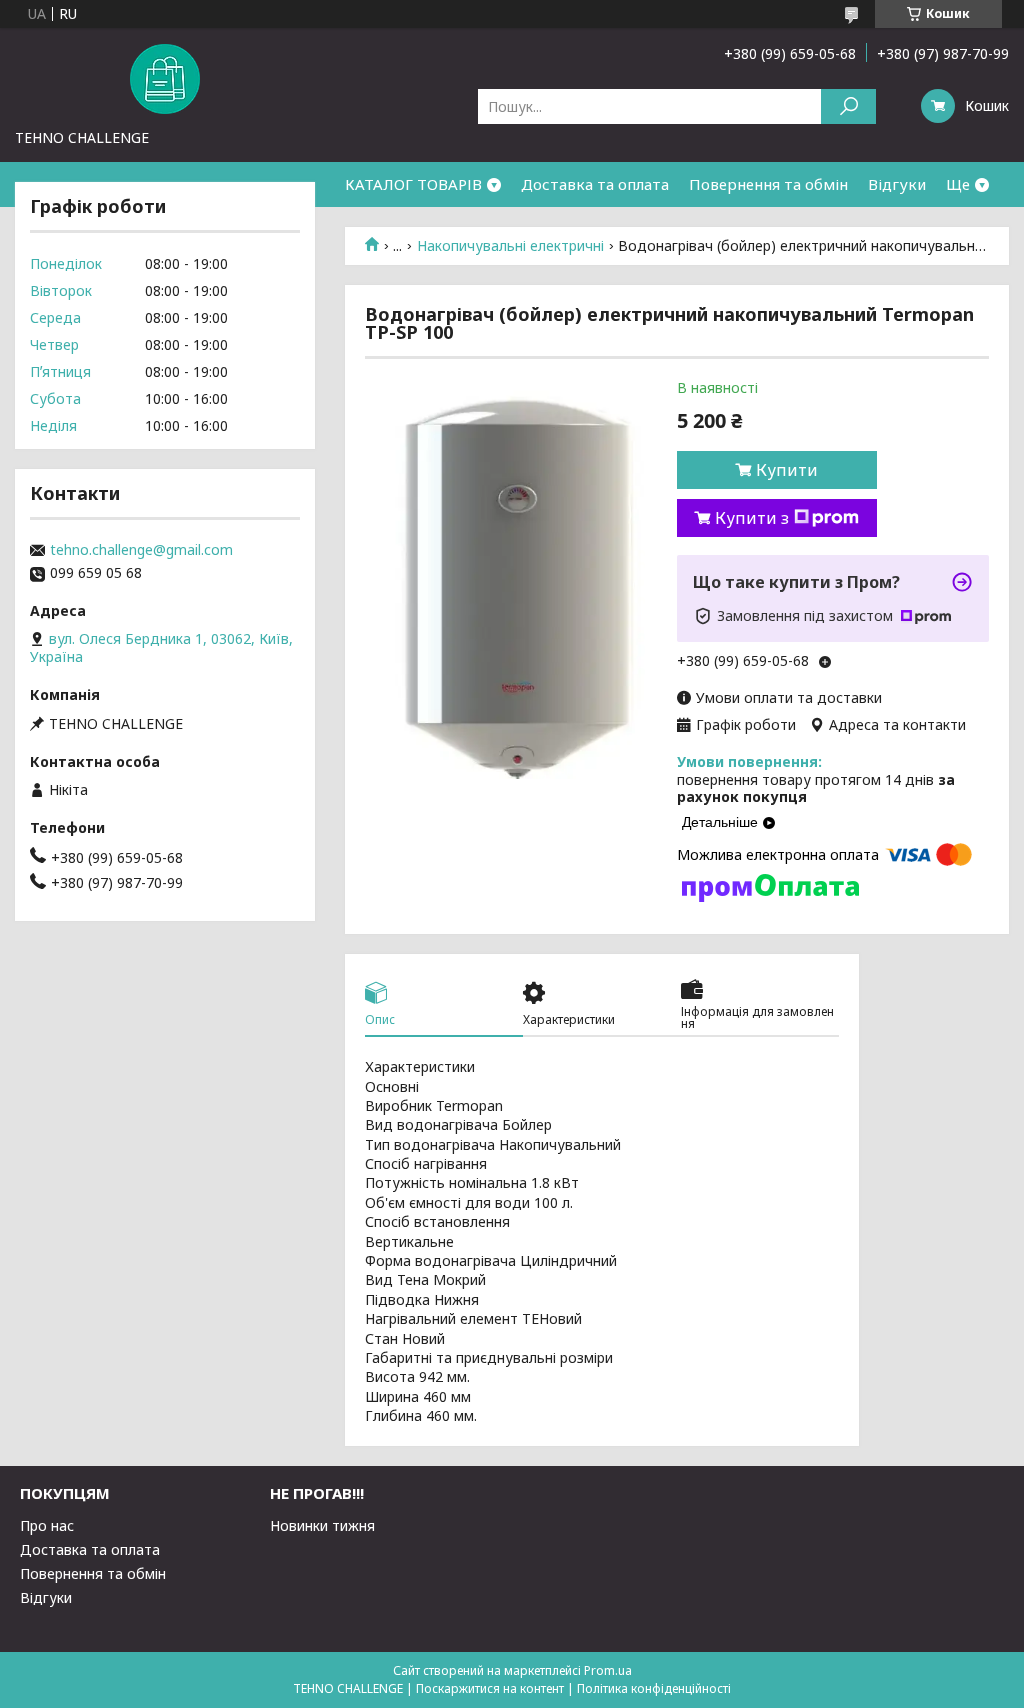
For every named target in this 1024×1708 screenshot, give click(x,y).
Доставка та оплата (595, 184)
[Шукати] (848, 106)
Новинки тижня (322, 1525)
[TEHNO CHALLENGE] (165, 78)
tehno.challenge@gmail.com (141, 550)
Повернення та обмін (768, 184)
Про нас (47, 1525)
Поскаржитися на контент (490, 1688)
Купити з (752, 518)
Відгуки (897, 184)
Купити (787, 470)
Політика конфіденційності (654, 1688)
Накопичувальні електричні (510, 246)
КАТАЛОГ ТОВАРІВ (413, 184)
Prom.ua (608, 1670)
